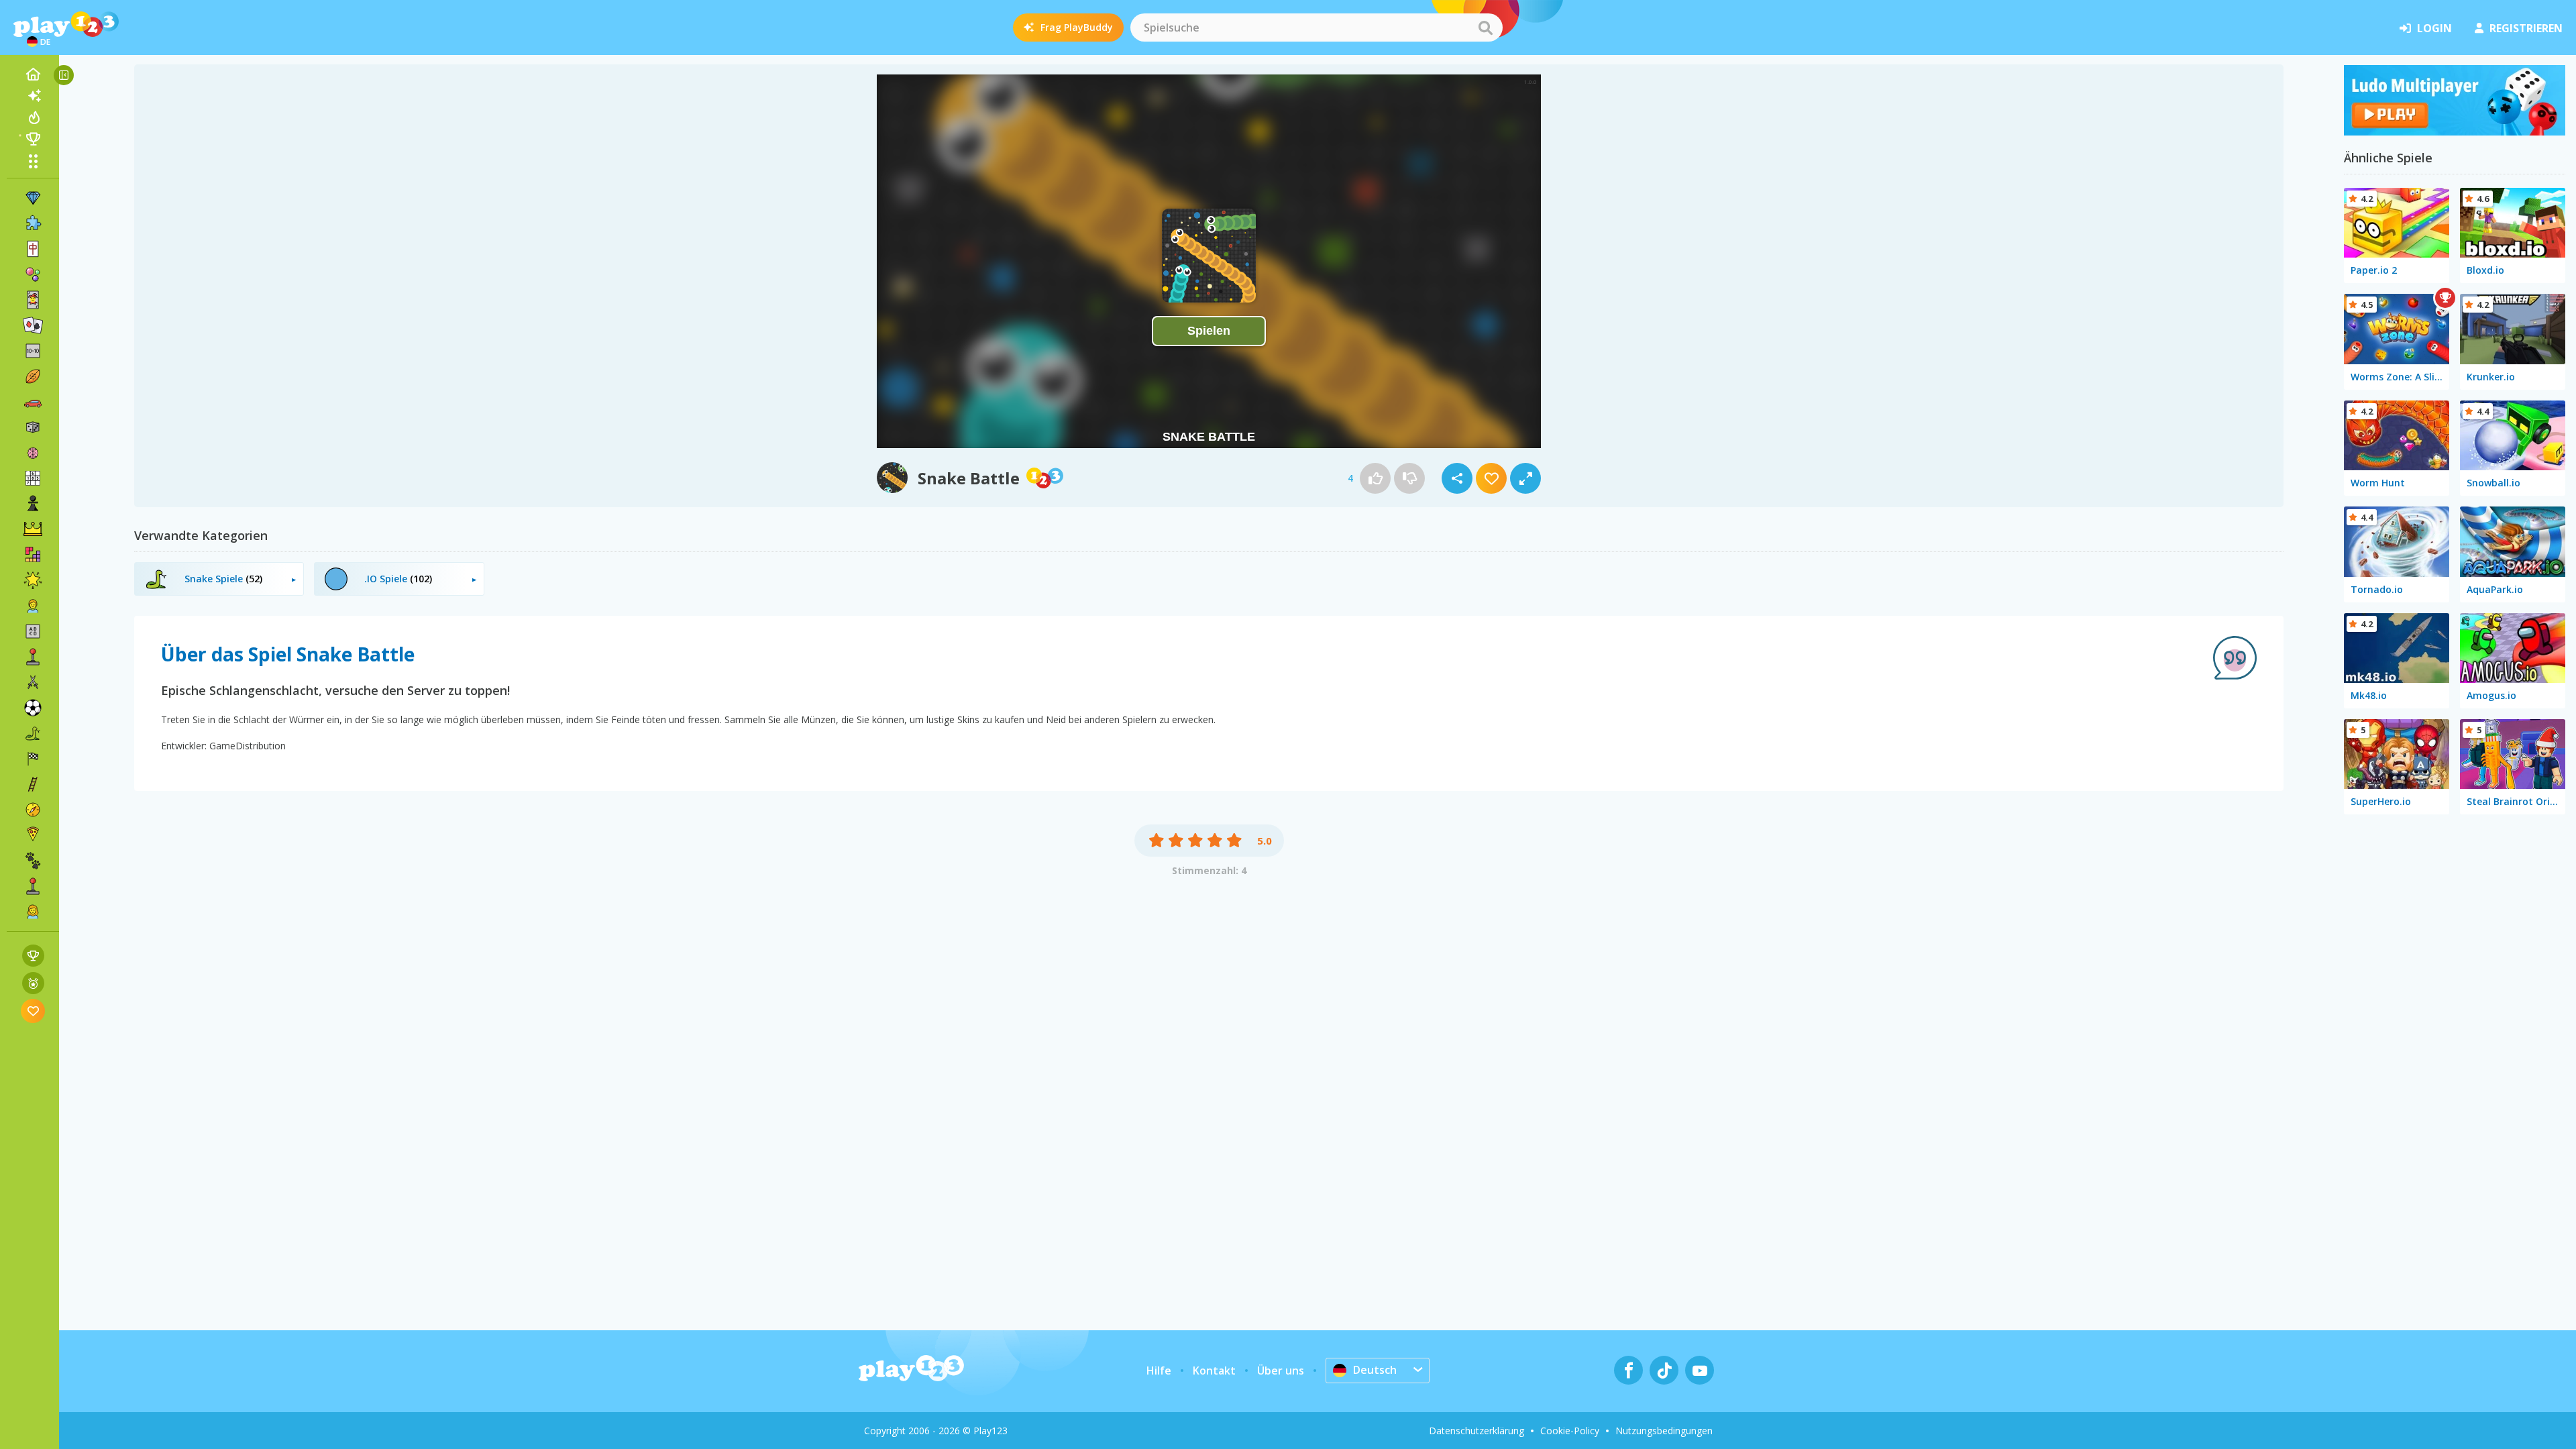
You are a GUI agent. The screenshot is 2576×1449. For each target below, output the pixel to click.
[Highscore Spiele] (33, 956)
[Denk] (33, 453)
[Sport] (33, 376)
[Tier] (33, 861)
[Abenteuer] (33, 810)
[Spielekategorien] (33, 161)
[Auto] (33, 402)
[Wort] (33, 631)
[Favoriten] (33, 1011)
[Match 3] (33, 198)
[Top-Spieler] (33, 139)
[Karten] (33, 300)
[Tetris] (33, 555)
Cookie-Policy (1570, 1431)
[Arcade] (33, 657)
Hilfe (1159, 1371)
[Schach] (33, 504)
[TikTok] (1664, 1370)
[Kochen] (33, 835)
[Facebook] (1628, 1370)
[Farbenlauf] (2455, 131)
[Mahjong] (33, 249)
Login (2434, 28)
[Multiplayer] (33, 886)
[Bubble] (33, 274)
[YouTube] (1700, 1370)
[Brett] (33, 427)
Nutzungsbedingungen (1664, 1431)
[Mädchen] (33, 912)
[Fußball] (33, 708)
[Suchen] (1485, 28)
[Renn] (33, 759)
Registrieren (2526, 28)
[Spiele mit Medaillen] (33, 983)
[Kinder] (33, 606)
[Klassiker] (33, 733)
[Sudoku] (33, 478)
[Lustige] (33, 580)
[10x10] (33, 351)
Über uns (1281, 1371)
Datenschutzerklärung (1477, 1431)
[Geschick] (33, 784)
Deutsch (1375, 1370)
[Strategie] (33, 529)
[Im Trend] (33, 117)
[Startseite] (33, 74)
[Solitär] (33, 325)
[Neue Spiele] (33, 96)
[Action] (33, 682)
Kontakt (1214, 1371)
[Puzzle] (33, 223)
